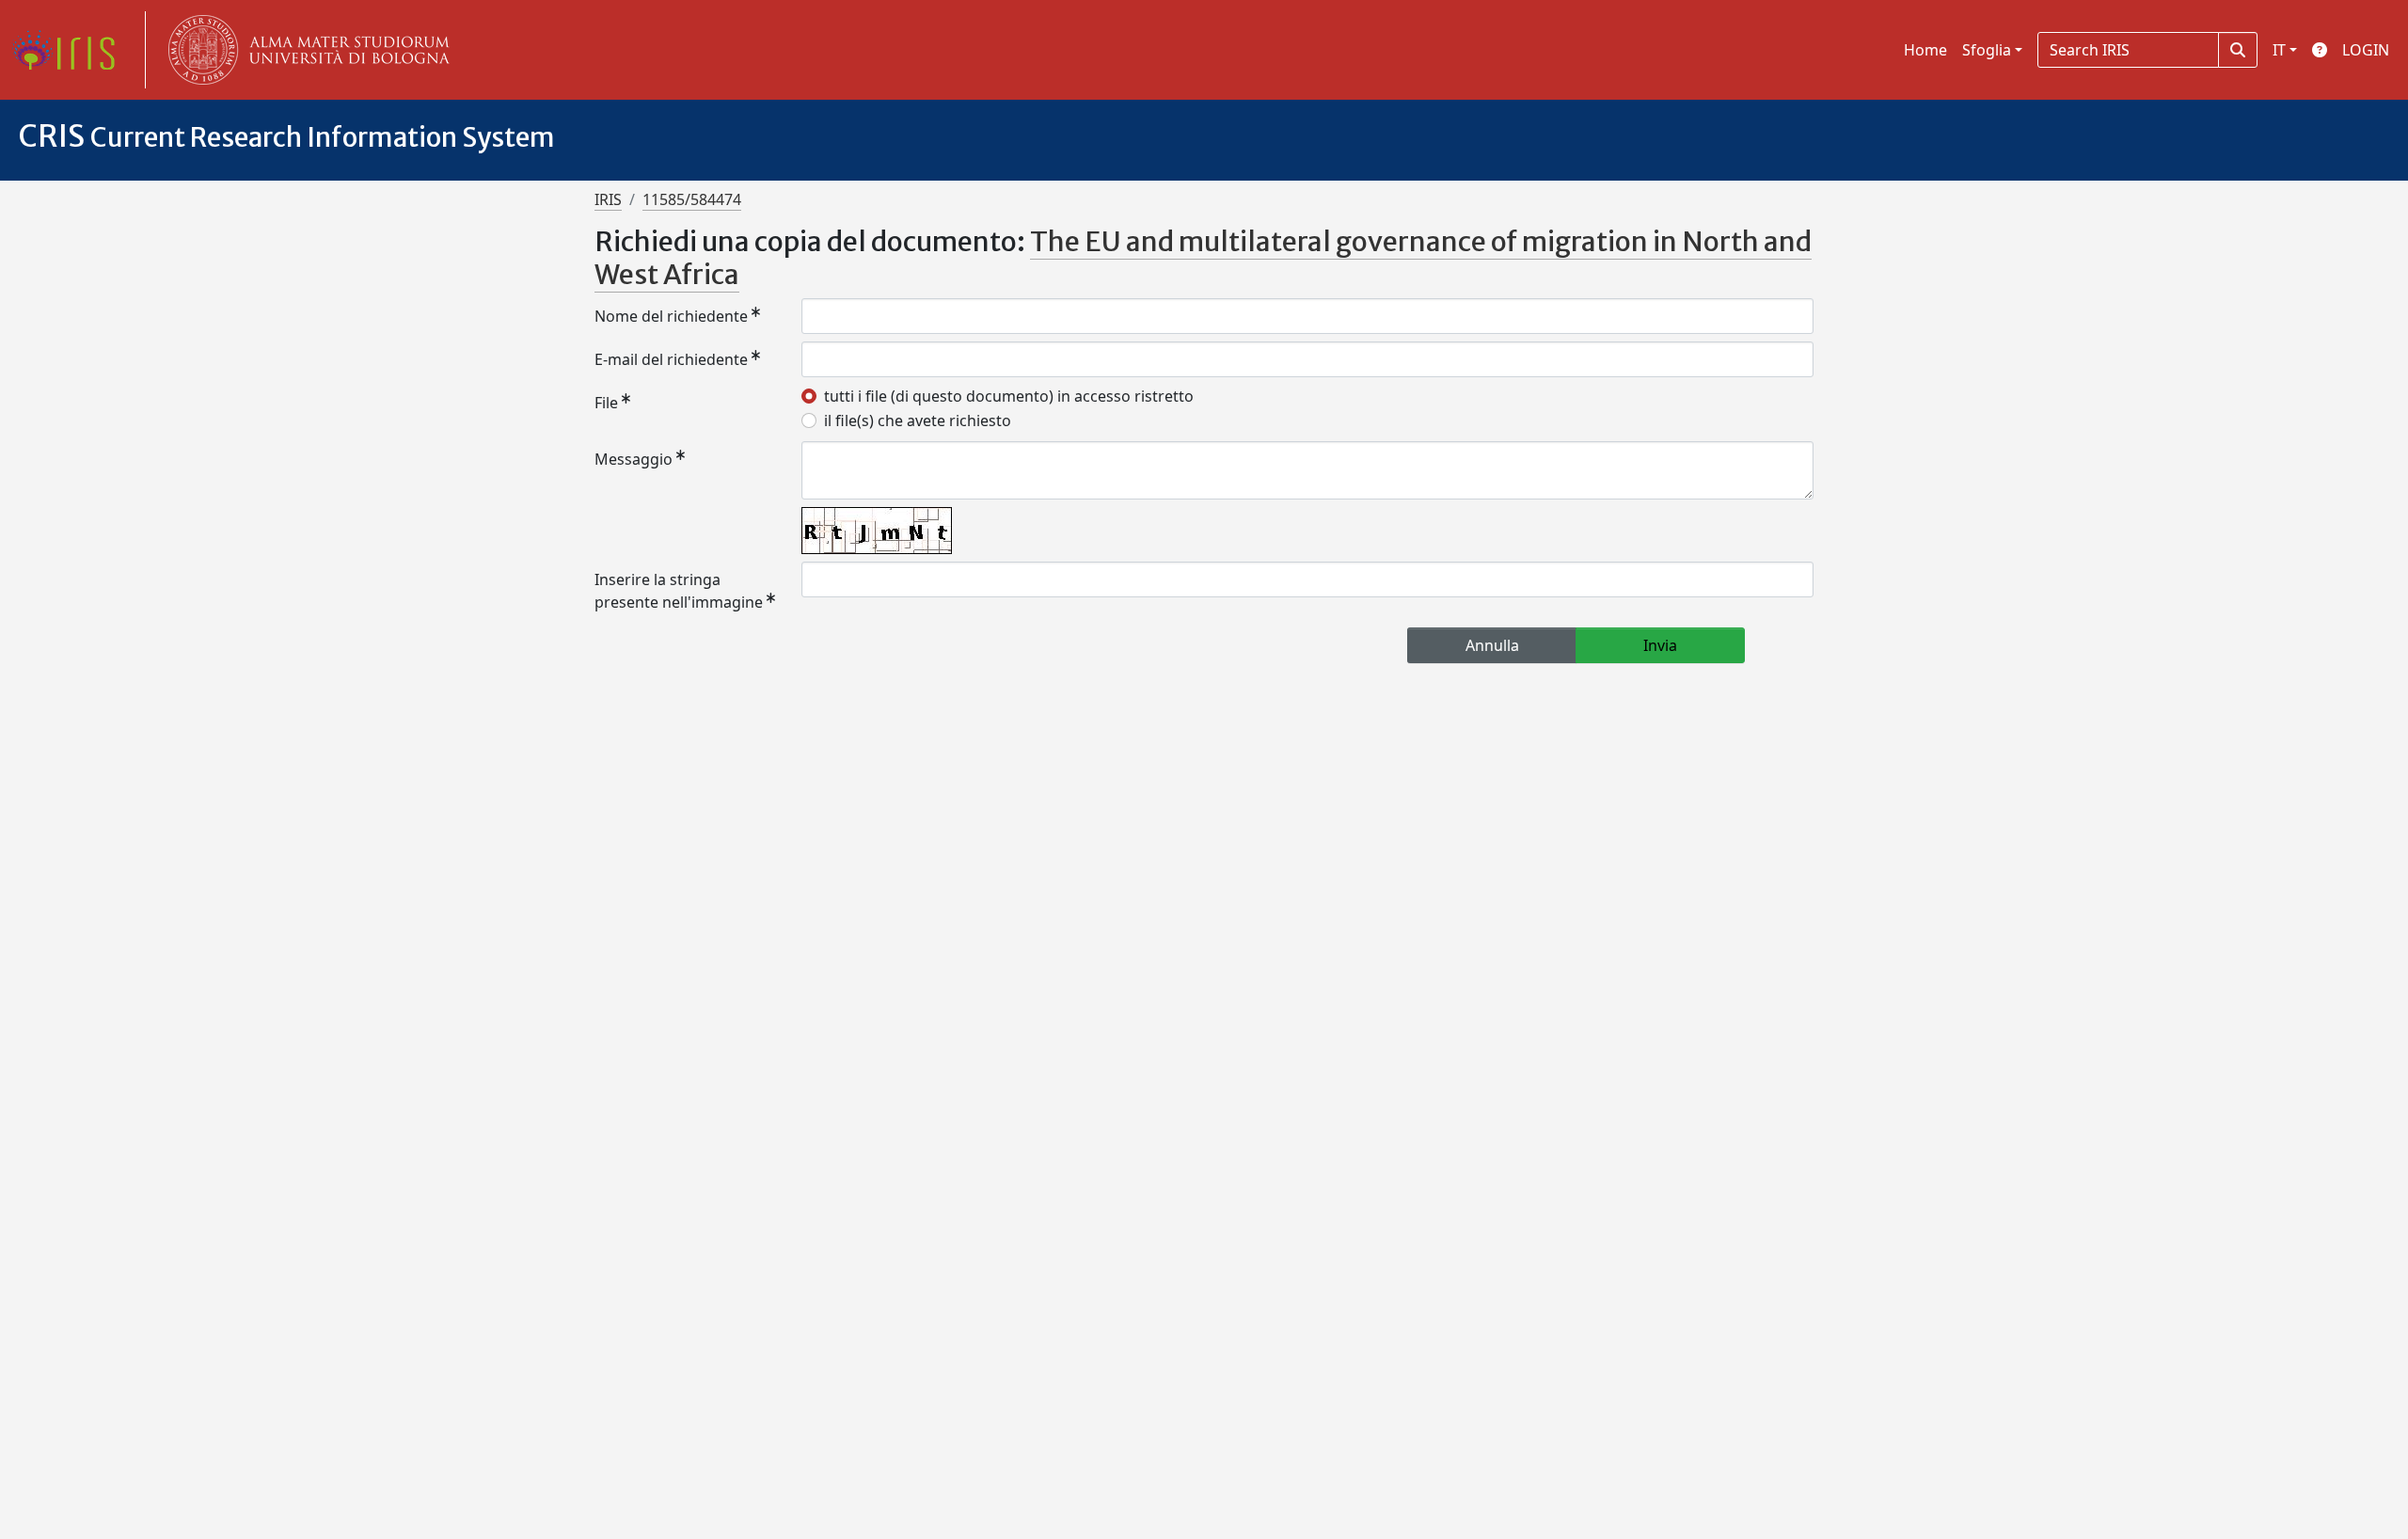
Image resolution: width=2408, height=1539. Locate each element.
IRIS (608, 199)
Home (1925, 50)
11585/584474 (692, 199)
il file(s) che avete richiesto (918, 420)
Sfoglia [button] (1987, 50)
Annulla (1492, 645)
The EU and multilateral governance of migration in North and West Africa (1203, 258)
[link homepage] (71, 50)
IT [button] (2279, 50)
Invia (1660, 645)
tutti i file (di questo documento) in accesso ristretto (1009, 396)
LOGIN (2366, 50)
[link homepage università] (305, 50)
